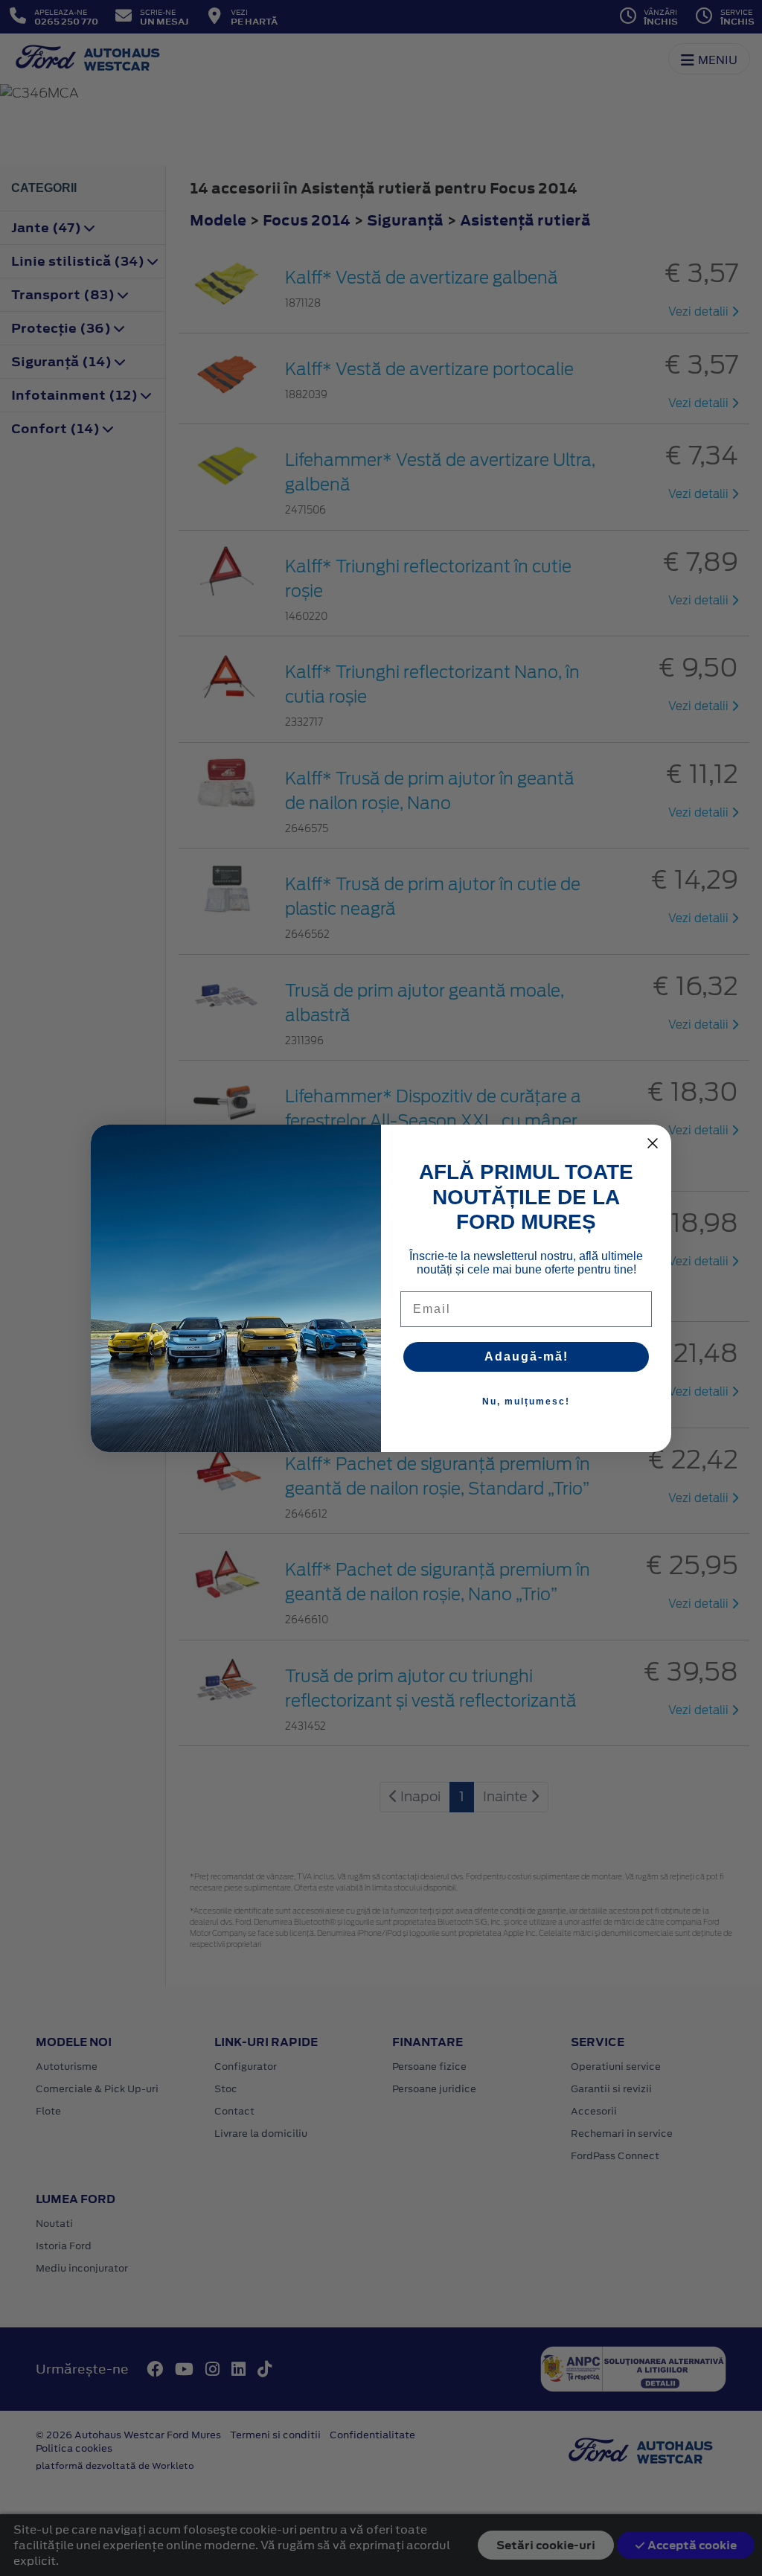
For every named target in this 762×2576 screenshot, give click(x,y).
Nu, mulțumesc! (526, 1402)
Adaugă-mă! (526, 1356)
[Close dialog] (653, 1143)
